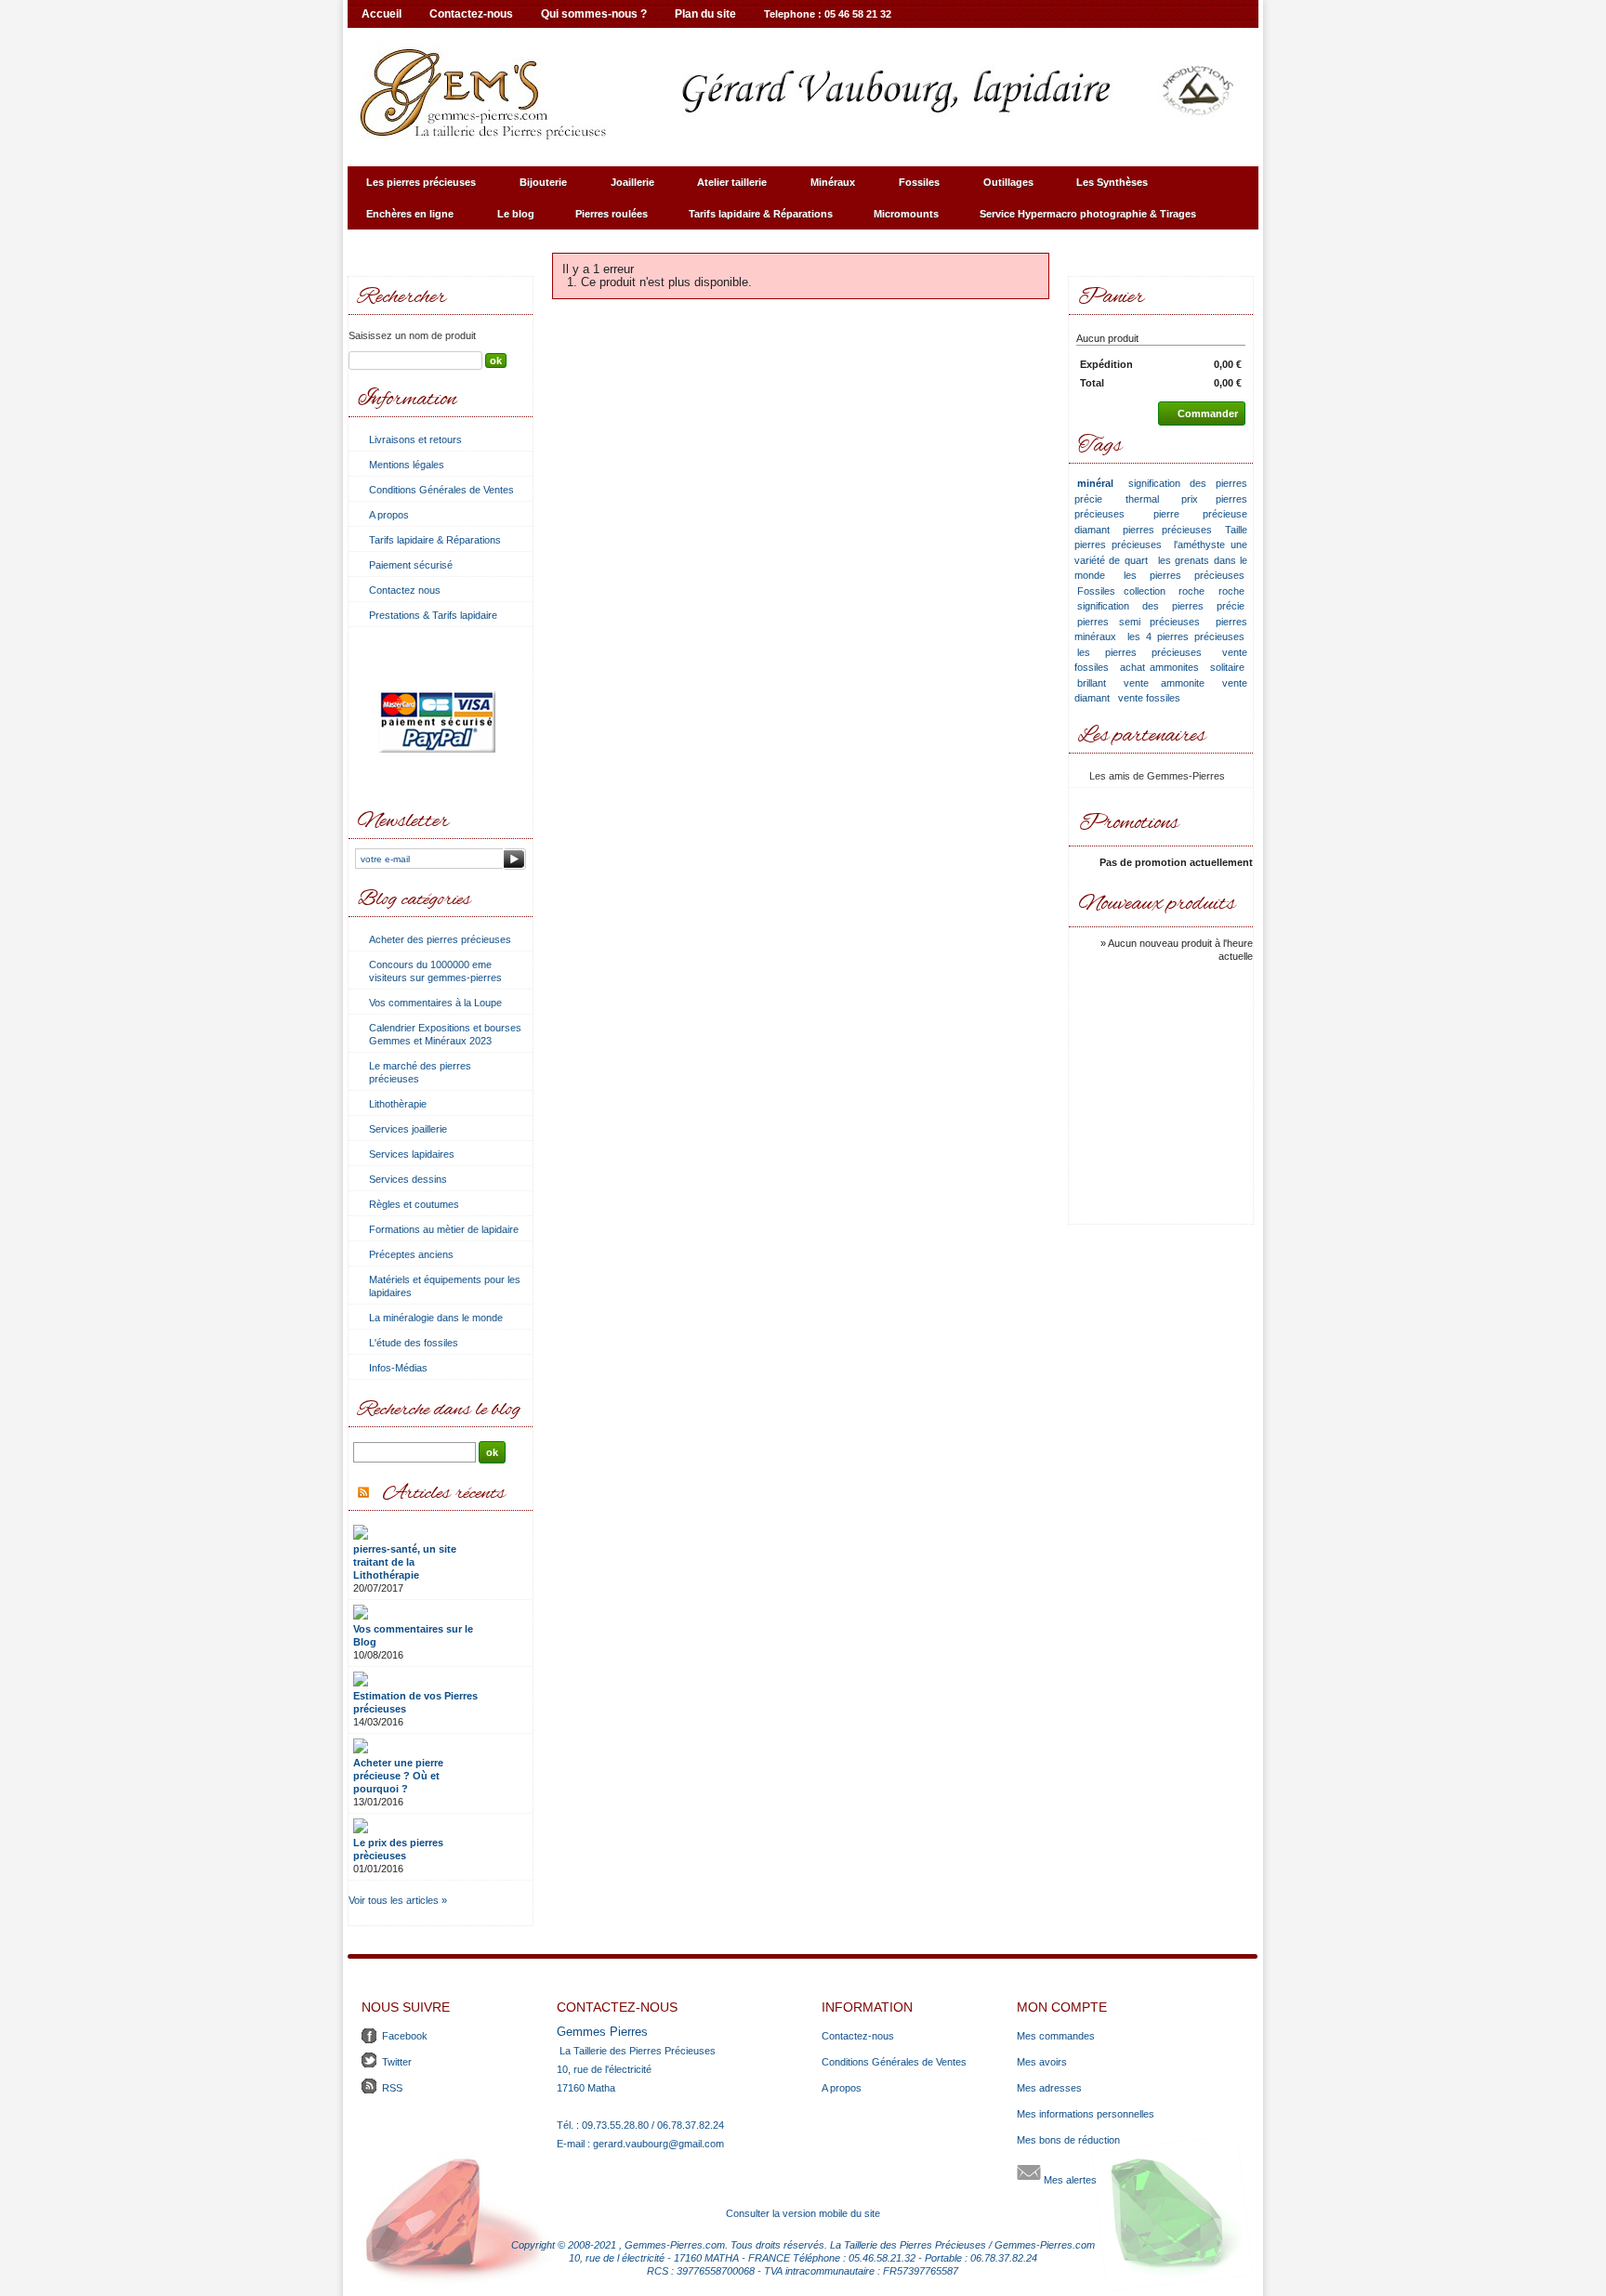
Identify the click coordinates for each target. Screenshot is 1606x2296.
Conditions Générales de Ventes (441, 490)
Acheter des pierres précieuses (440, 939)
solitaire (1227, 667)
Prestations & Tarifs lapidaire (433, 615)
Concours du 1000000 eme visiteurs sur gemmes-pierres (435, 971)
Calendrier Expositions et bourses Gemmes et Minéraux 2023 (445, 1034)
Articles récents (444, 1494)
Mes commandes (1056, 2036)
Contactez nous (405, 590)
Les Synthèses (1103, 187)
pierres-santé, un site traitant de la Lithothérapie (405, 1562)
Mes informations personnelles (1086, 2114)
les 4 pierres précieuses (1186, 636)
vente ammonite (1164, 683)
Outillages (999, 187)
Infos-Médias (398, 1368)
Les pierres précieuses (412, 187)
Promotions (1129, 824)
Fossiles (910, 187)
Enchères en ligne (401, 219)
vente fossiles (1149, 698)
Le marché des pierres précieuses (420, 1072)
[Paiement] (437, 794)
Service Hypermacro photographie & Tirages (1079, 219)
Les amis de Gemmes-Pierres (1157, 776)
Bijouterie (534, 187)
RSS (392, 2088)
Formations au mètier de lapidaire (444, 1229)
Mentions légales (407, 465)
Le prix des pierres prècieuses (398, 1849)
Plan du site (705, 14)
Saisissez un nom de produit (412, 335)
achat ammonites (1160, 667)
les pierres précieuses (1184, 575)
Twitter (397, 2062)
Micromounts (906, 214)
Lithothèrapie (398, 1104)
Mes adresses (1049, 2088)
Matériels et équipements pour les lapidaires (445, 1286)
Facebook (405, 2036)
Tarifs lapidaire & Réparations (761, 214)
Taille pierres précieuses (1161, 538)
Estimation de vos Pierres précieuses (415, 1702)
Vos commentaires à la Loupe (435, 1003)
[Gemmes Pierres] (803, 92)
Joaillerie (623, 187)
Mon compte (1062, 2007)
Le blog (516, 214)
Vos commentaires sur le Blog (413, 1635)
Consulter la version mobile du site (803, 2213)
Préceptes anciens (411, 1254)
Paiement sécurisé (411, 565)
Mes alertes (1069, 2180)
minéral (1095, 483)
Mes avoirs (1042, 2062)
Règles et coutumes (414, 1204)
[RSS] (363, 1494)
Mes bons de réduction (1068, 2140)
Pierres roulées (612, 214)
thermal (1142, 499)
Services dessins (408, 1179)
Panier (1111, 298)
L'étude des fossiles (414, 1343)
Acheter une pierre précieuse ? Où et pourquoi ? (398, 1776)
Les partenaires (1142, 736)
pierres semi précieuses (1139, 622)
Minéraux (823, 187)
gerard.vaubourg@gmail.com (658, 2144)
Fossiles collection (1121, 591)
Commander (1208, 413)
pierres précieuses (1167, 530)
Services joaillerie (408, 1129)
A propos (389, 515)
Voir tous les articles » (398, 1900)
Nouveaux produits (1157, 905)
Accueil (382, 14)
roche (1191, 591)
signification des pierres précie (1161, 606)
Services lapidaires (412, 1154)
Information (407, 400)
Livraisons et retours (415, 440)
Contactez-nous (471, 14)
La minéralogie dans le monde (436, 1318)
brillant (1092, 683)
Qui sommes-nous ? (594, 14)
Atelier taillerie (723, 187)
